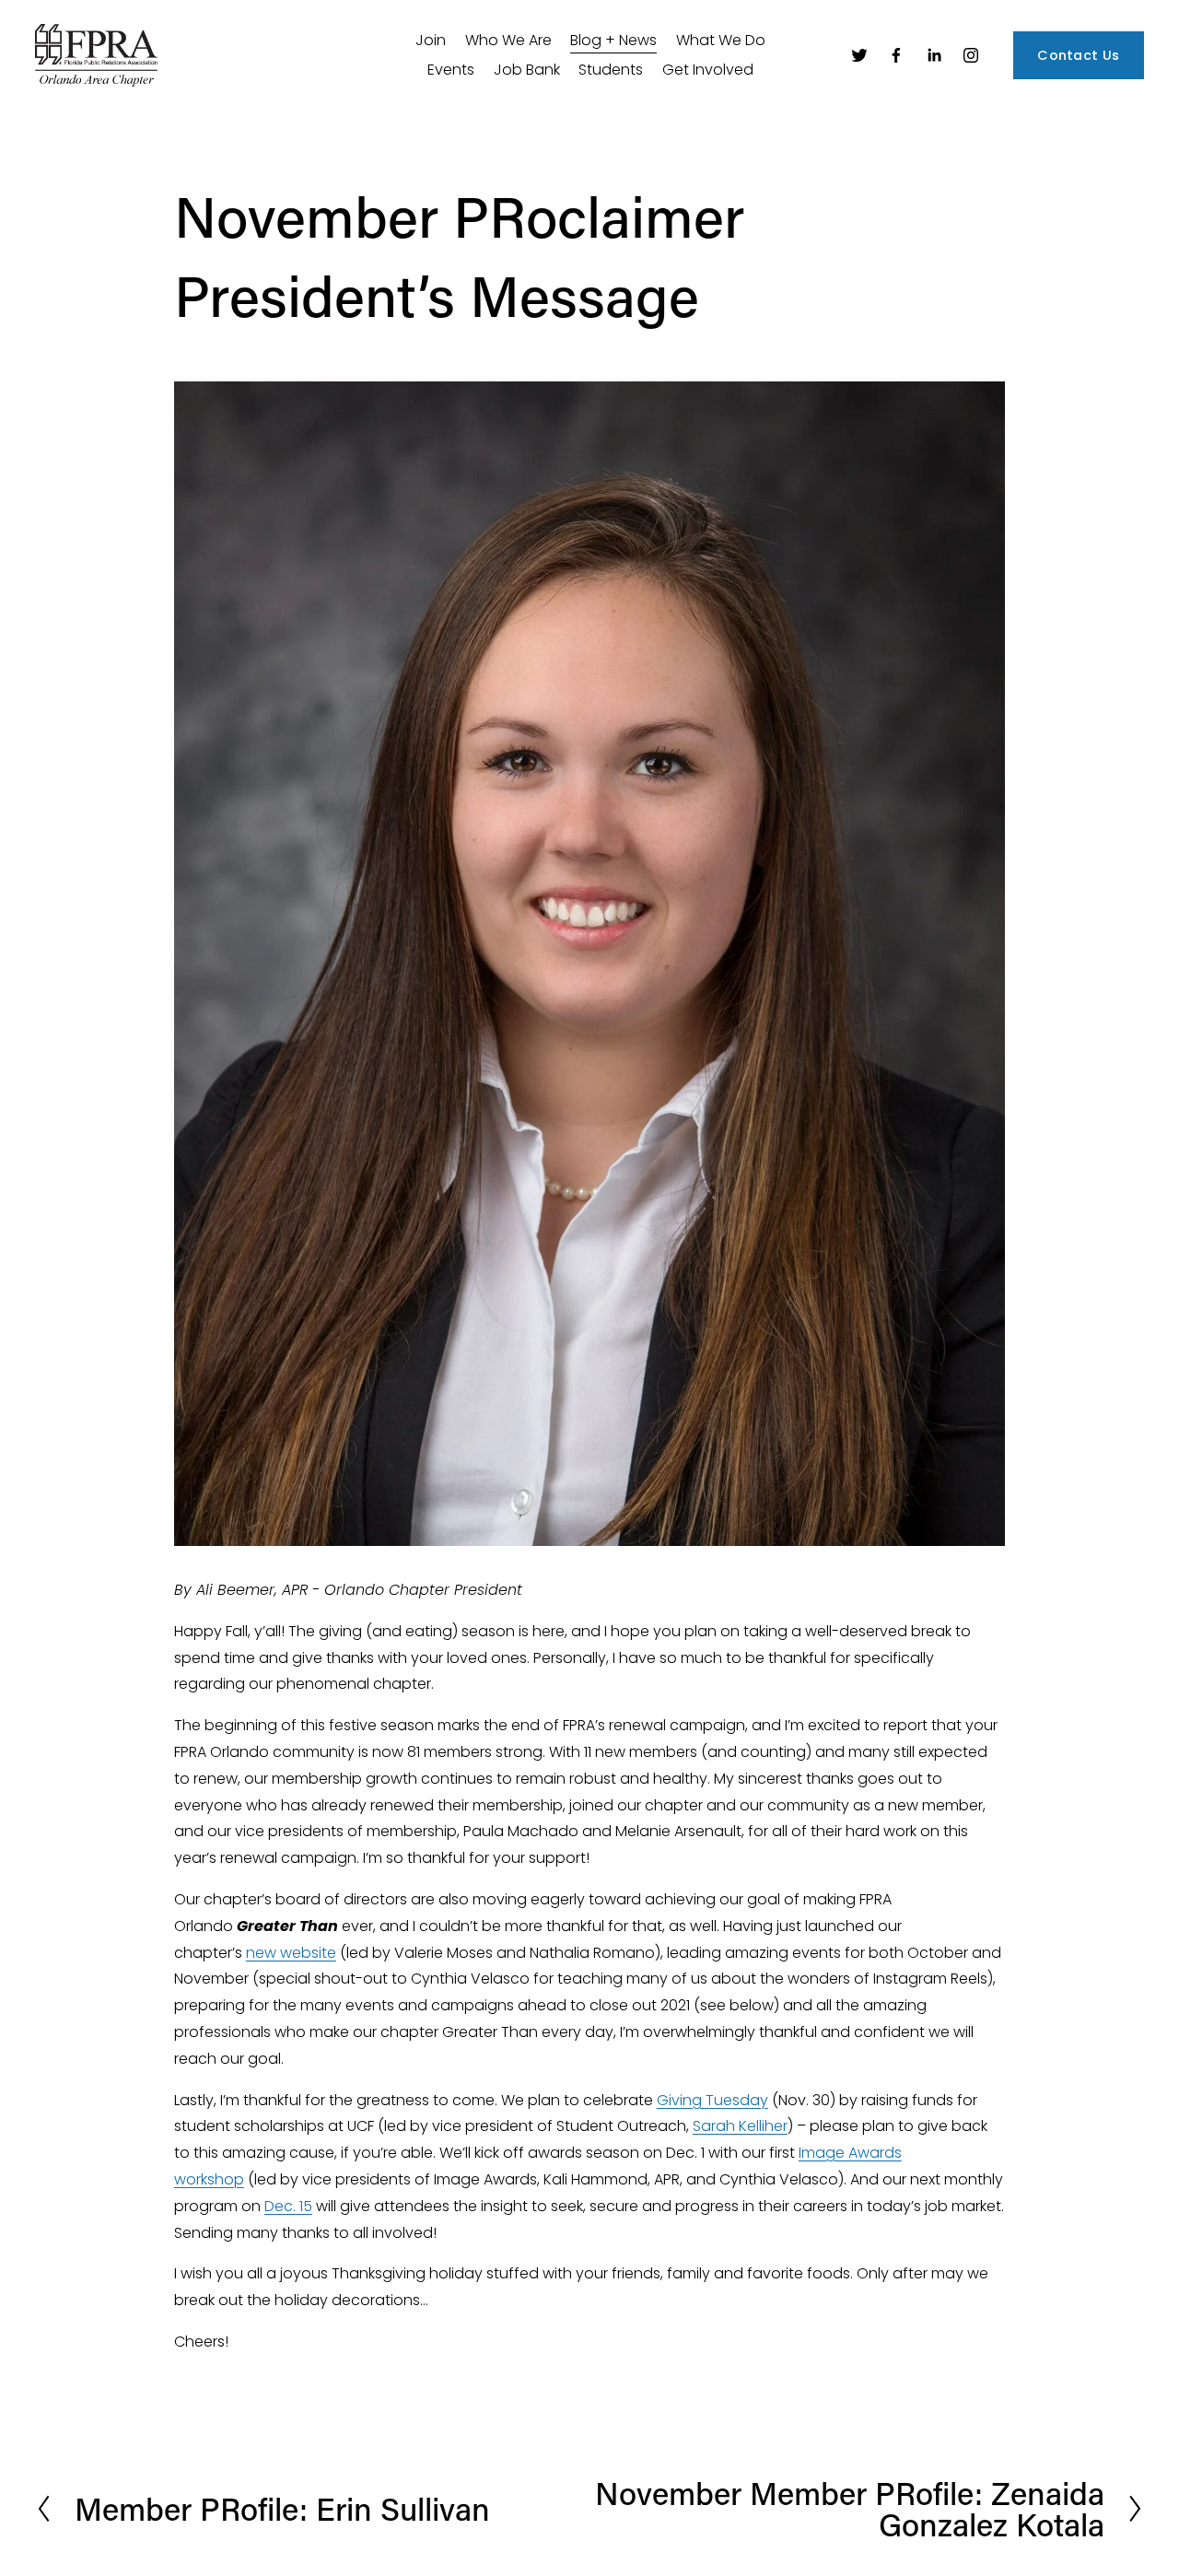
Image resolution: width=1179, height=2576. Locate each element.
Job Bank (527, 70)
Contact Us (1078, 55)
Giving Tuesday (712, 2100)
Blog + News (613, 40)
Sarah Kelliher (740, 2126)
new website (291, 1953)
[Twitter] (859, 55)
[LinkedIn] (934, 55)
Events (451, 70)
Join (431, 40)
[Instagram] (971, 55)
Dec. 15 (288, 2206)
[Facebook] (896, 55)
